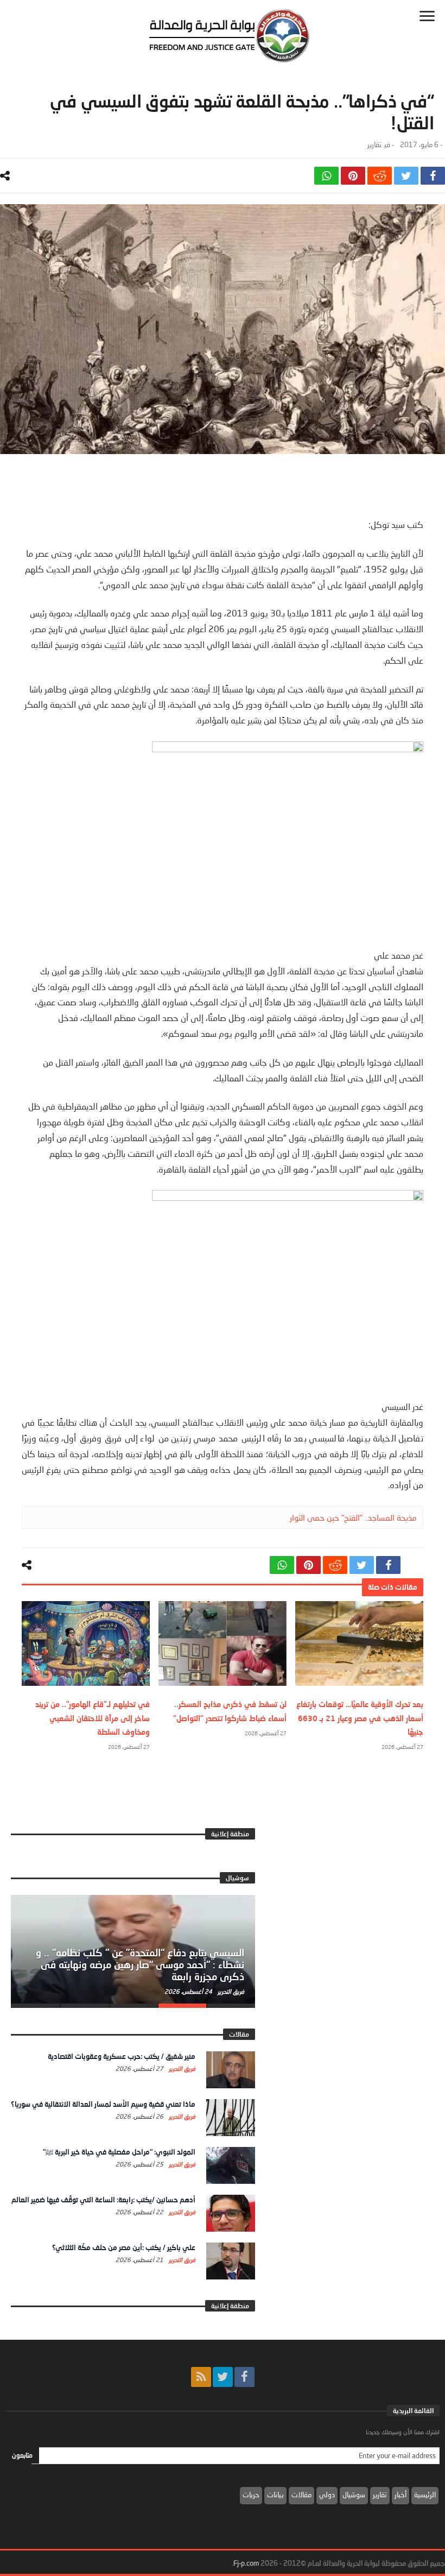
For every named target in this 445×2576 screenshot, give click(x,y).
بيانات (275, 2495)
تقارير (374, 145)
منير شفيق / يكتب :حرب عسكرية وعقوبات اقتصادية (122, 2056)
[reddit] (380, 176)
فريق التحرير (230, 1991)
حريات (251, 2495)
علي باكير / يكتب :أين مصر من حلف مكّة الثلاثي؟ (124, 2247)
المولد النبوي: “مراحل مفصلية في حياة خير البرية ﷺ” (119, 2152)
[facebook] (433, 176)
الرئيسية (425, 2495)
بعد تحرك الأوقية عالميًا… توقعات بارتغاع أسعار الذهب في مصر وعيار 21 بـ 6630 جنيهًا (360, 1718)
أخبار (400, 2495)
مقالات (301, 2495)
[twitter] (406, 176)
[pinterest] (353, 176)
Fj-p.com (246, 2563)
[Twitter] (223, 2377)
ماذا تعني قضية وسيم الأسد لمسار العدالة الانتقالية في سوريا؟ (103, 2104)
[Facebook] (244, 2377)
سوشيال (354, 2495)
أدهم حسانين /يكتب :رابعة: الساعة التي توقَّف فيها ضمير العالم (103, 2200)
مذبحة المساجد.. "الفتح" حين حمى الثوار (353, 1517)
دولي (327, 2495)
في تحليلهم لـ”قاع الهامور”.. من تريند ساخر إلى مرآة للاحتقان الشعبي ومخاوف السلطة (93, 1718)
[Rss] (201, 2377)
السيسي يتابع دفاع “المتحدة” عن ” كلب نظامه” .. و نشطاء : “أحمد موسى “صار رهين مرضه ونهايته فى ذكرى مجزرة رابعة (140, 1964)
